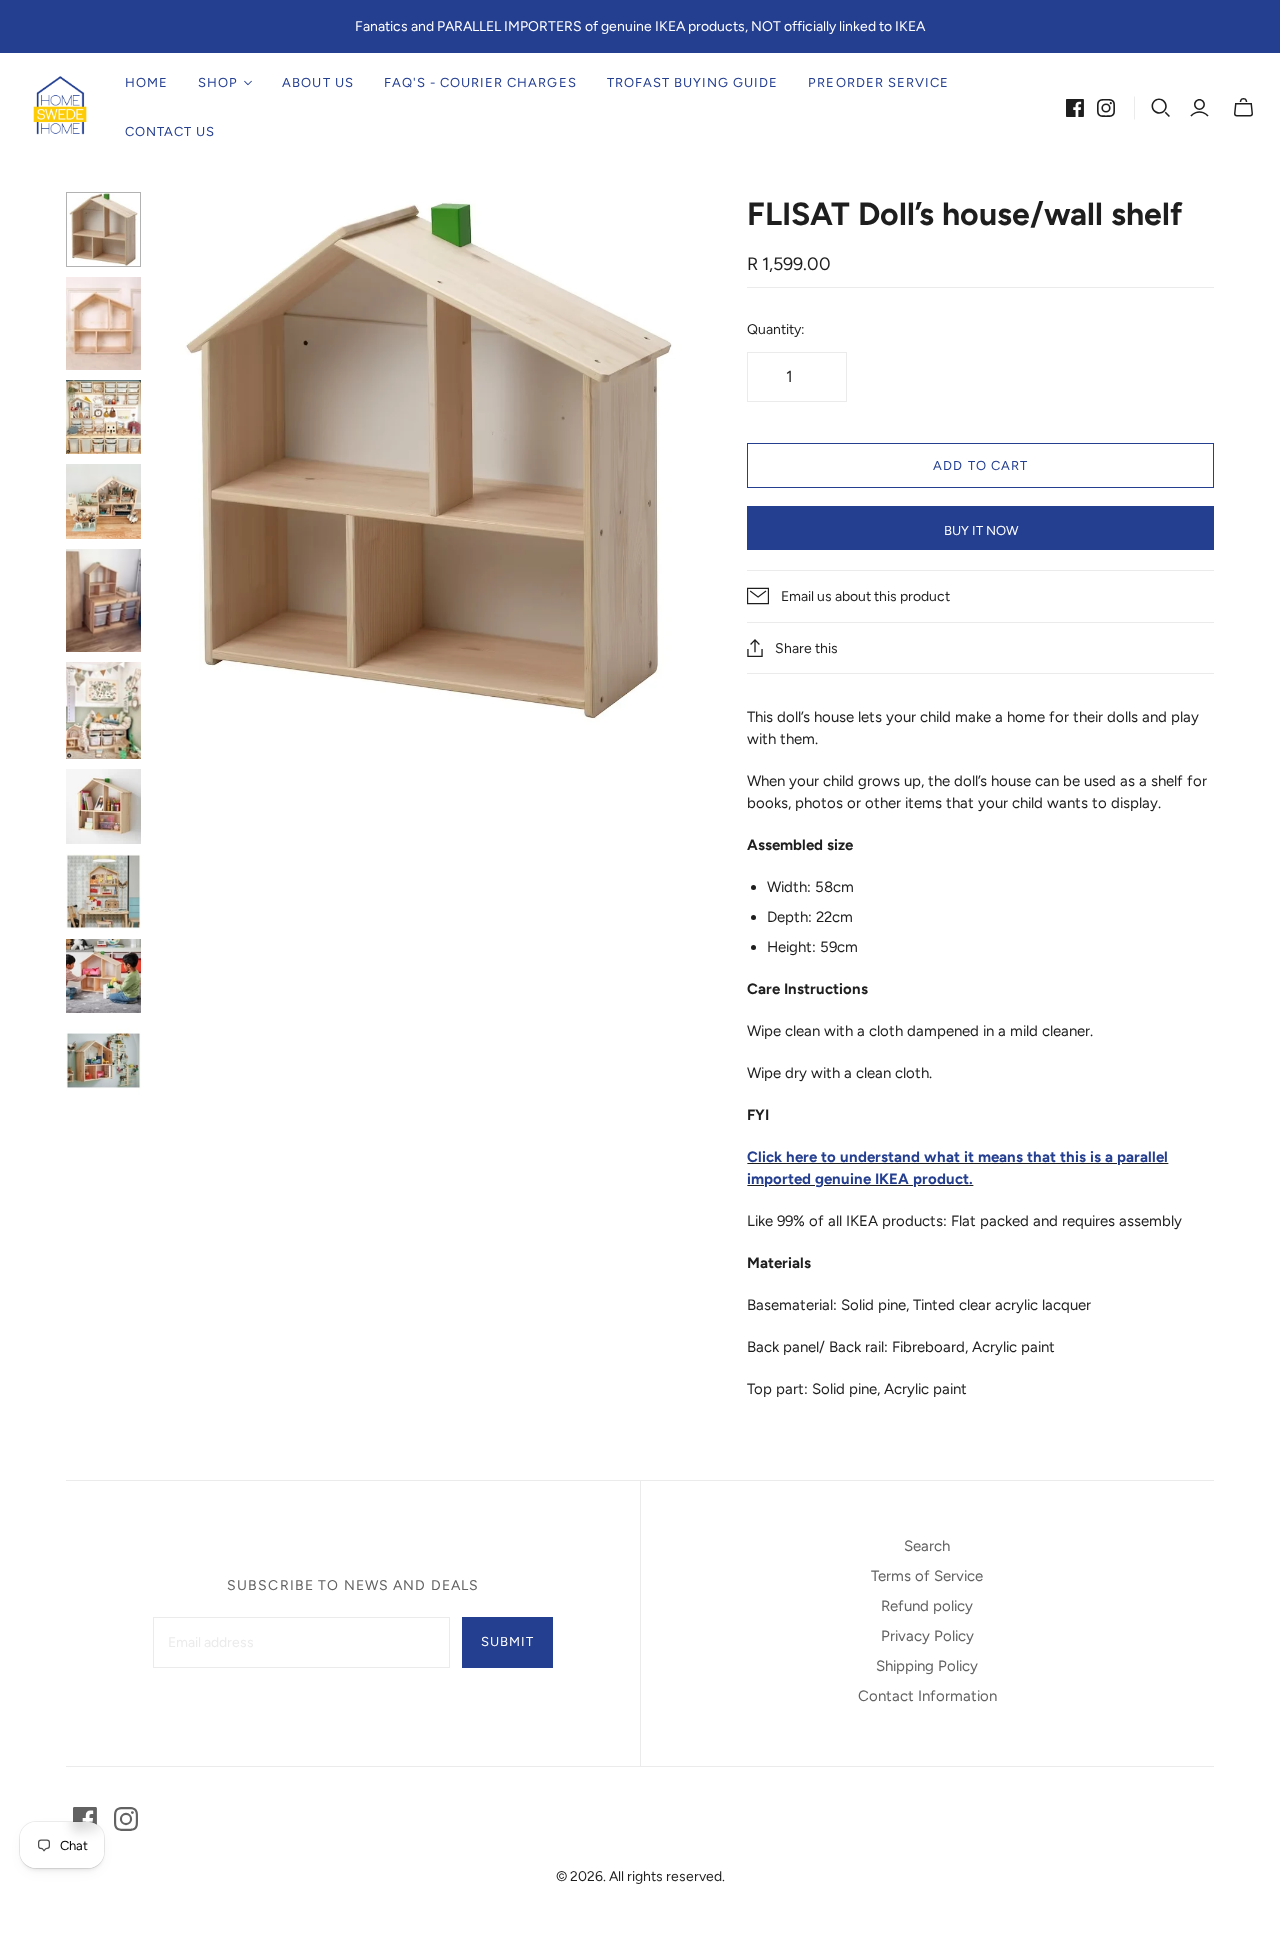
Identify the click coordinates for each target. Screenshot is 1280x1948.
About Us (317, 82)
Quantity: (776, 329)
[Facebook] (1075, 108)
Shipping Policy (927, 1666)
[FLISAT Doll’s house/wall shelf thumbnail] (103, 229)
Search (927, 1546)
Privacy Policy (927, 1636)
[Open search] (1161, 108)
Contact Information (927, 1696)
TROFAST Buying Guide (693, 82)
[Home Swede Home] (60, 107)
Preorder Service (878, 82)
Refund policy (927, 1606)
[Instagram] (1106, 108)
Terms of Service (927, 1576)
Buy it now (981, 530)
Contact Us (170, 131)
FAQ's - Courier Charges (480, 82)
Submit (507, 1641)
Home (146, 82)
